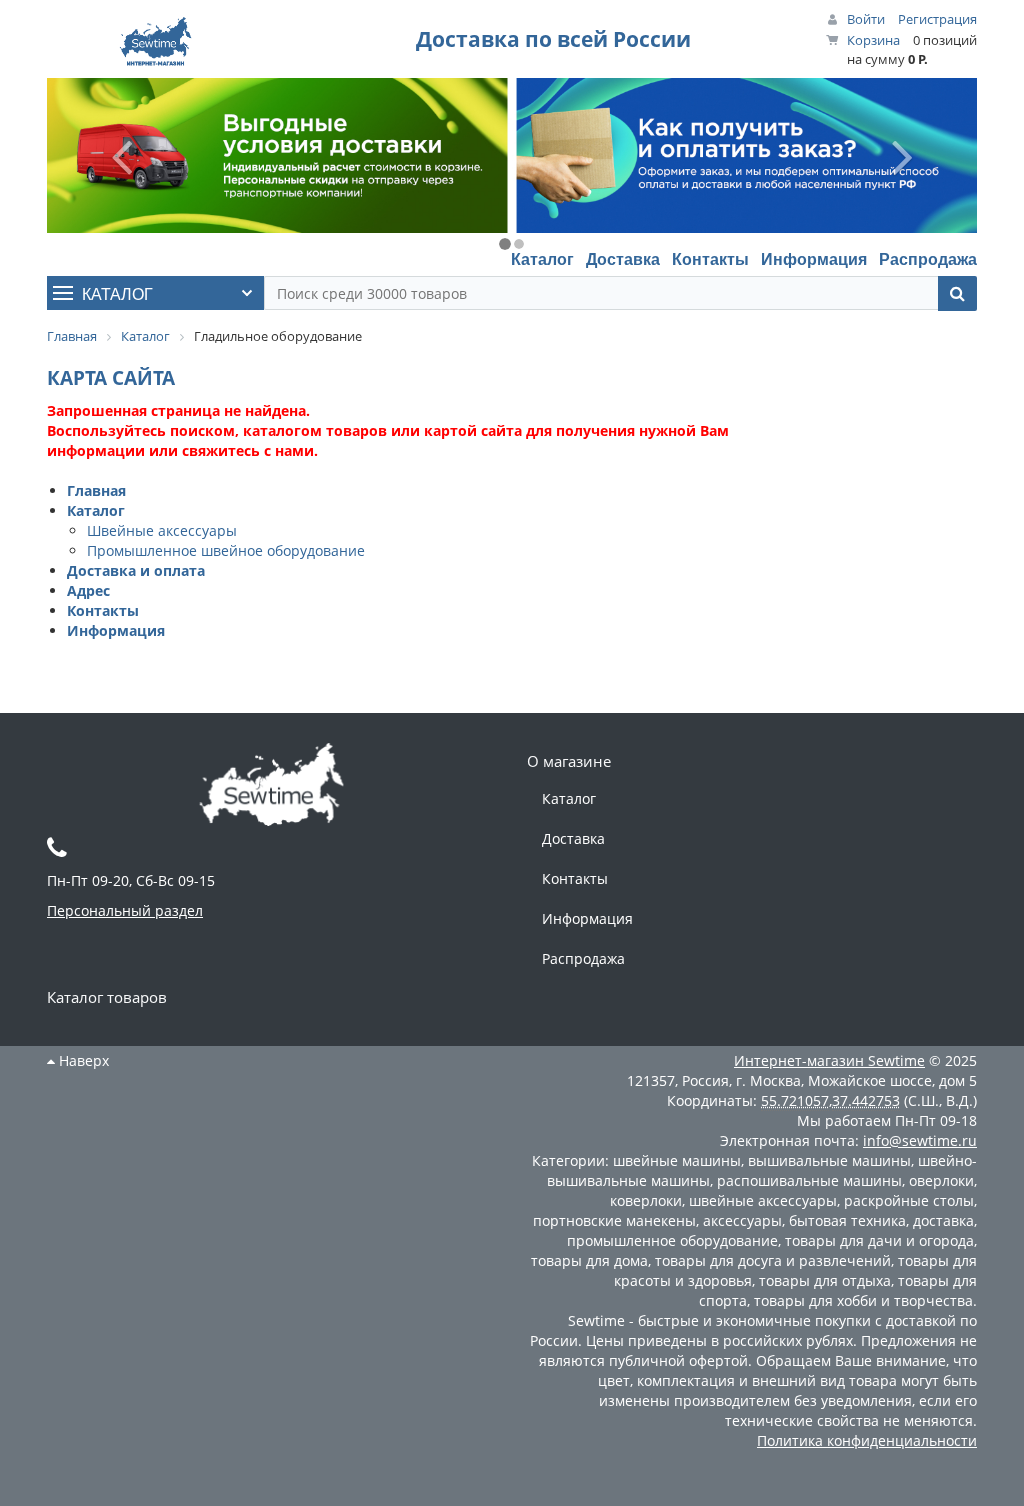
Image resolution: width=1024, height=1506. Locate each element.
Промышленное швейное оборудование (226, 550)
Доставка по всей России (553, 39)
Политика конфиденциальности (867, 1440)
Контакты (710, 258)
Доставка (623, 258)
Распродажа (928, 258)
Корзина (873, 40)
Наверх (82, 1060)
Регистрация (937, 19)
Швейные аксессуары (162, 530)
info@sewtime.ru (920, 1140)
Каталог (542, 258)
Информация (814, 258)
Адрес (88, 590)
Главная (96, 490)
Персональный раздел (125, 910)
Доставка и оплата (136, 570)
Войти (866, 19)
